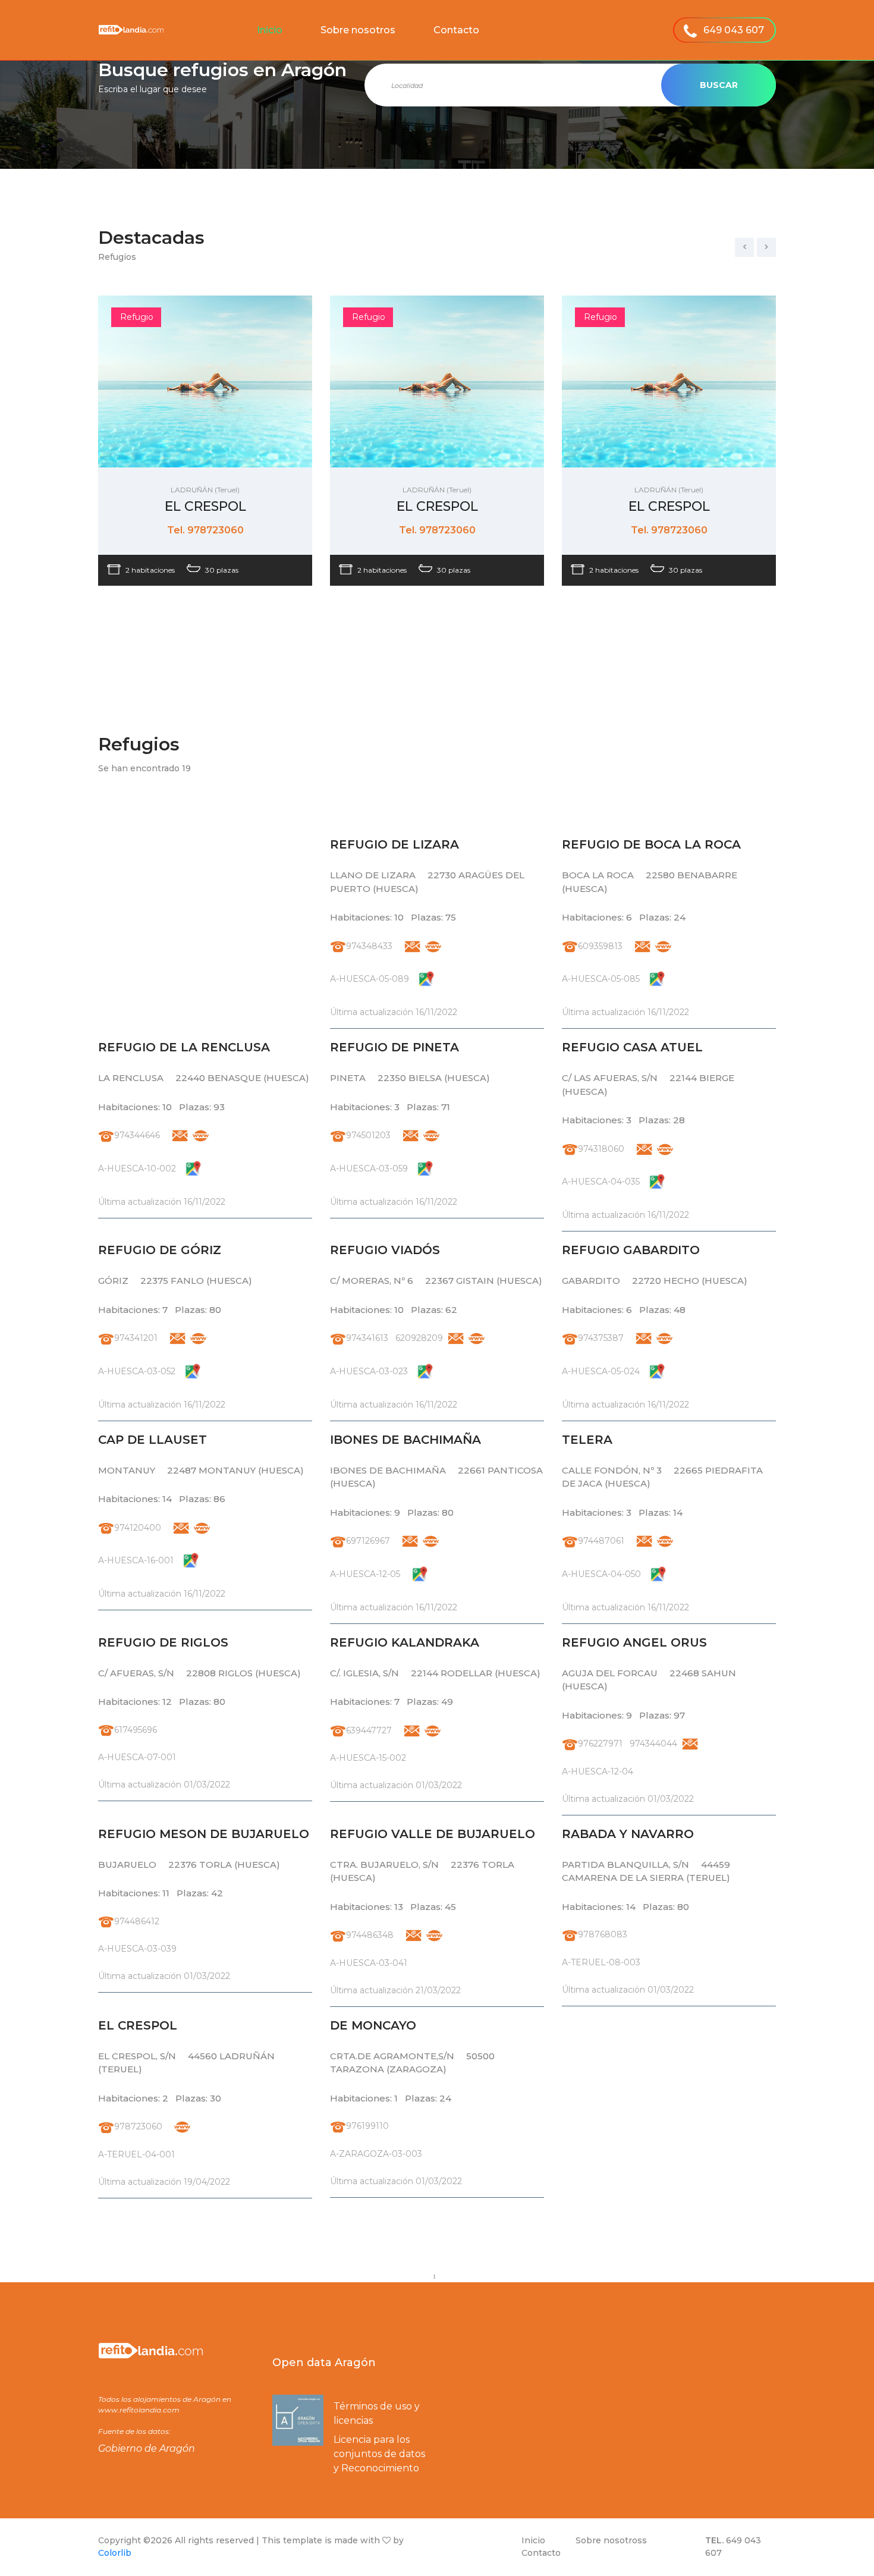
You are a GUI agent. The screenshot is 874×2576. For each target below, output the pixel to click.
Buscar (719, 85)
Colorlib (115, 2553)
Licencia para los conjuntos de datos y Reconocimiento (379, 2454)
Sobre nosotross (611, 2540)
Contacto (456, 30)
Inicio (270, 30)
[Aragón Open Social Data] (298, 2420)
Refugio (137, 317)
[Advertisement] (205, 919)
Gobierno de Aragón (147, 2448)
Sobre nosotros (358, 30)
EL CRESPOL (205, 506)
